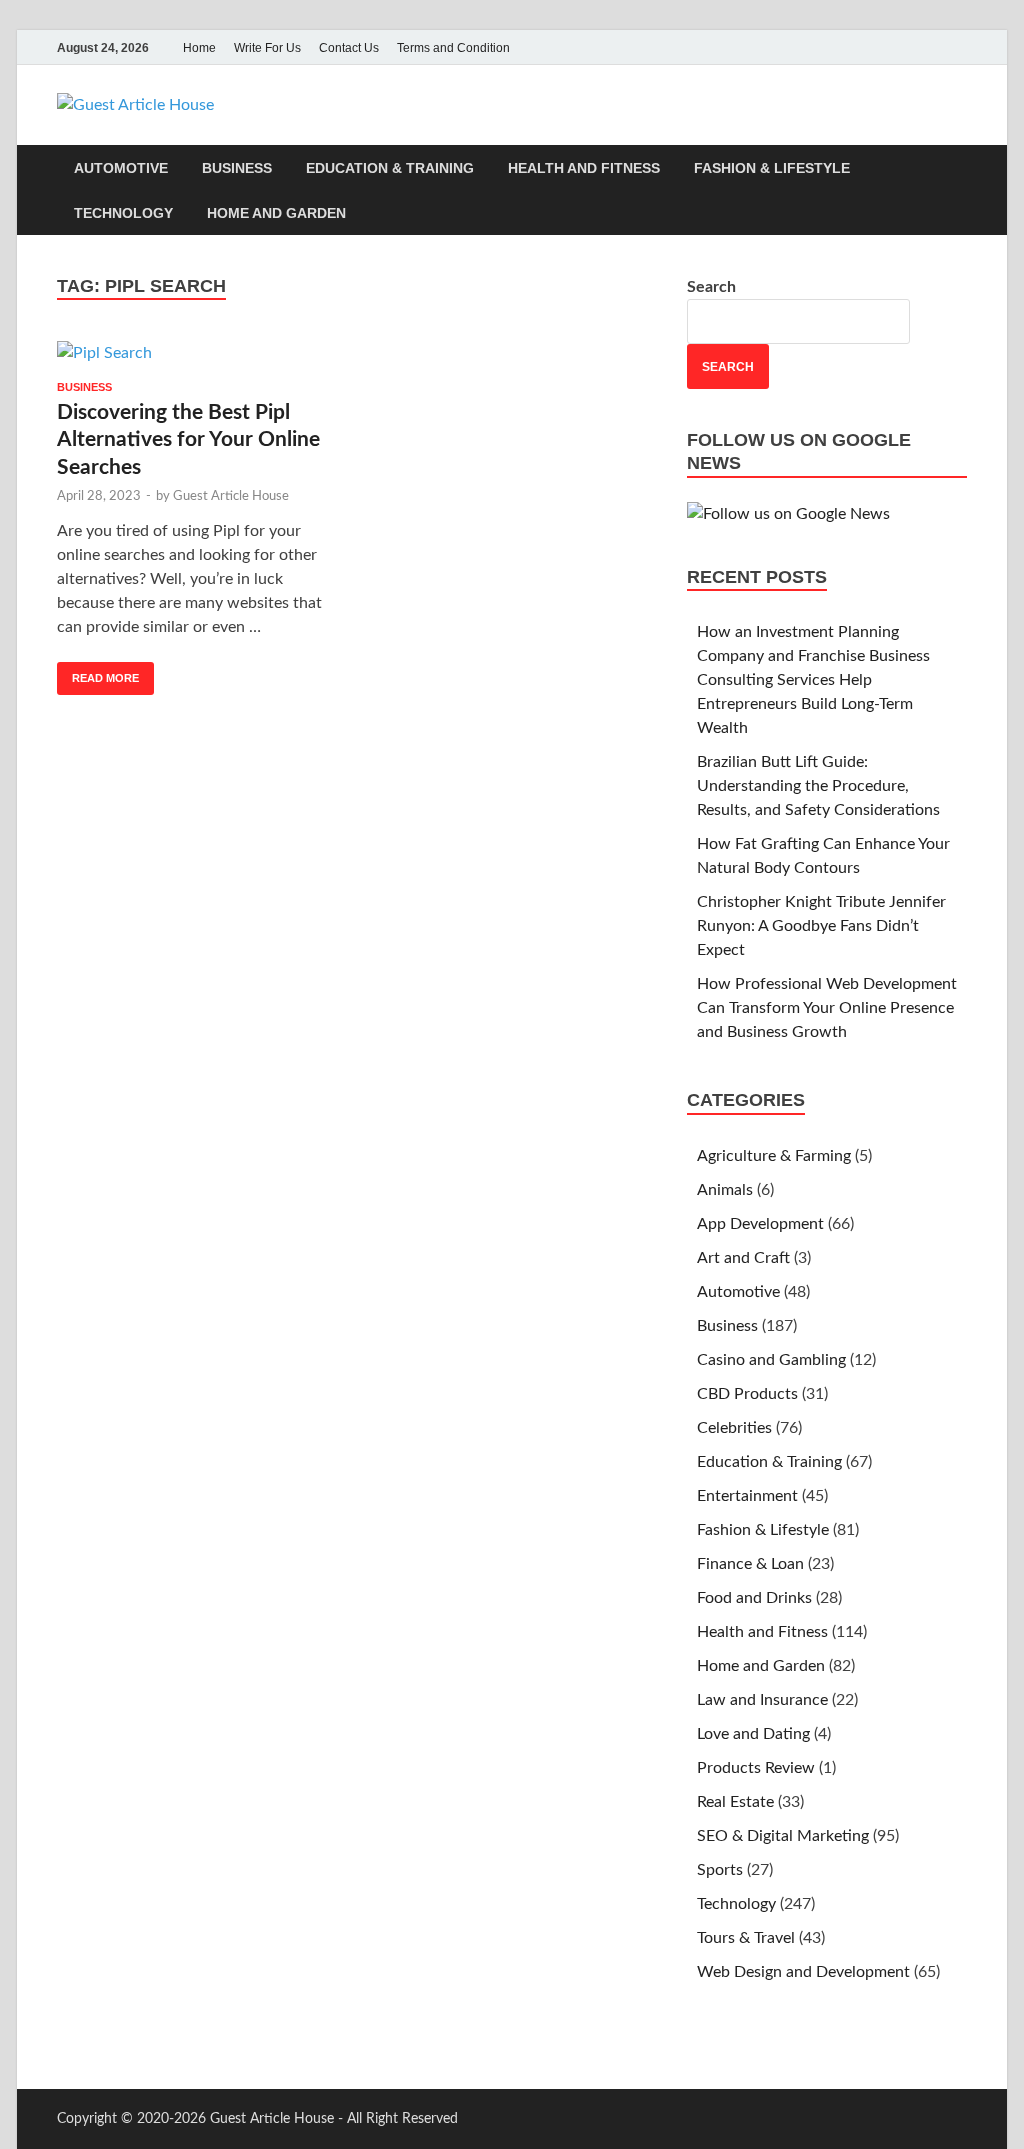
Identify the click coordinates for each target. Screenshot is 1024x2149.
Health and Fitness (584, 168)
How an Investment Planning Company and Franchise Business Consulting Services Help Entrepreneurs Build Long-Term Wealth (813, 680)
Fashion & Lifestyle (772, 168)
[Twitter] (899, 47)
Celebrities (734, 1428)
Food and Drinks (754, 1598)
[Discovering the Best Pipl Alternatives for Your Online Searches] (198, 352)
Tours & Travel (746, 1938)
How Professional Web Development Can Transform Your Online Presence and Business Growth (827, 1008)
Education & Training (390, 168)
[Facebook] (871, 47)
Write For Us (267, 48)
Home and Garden (276, 213)
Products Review (756, 1768)
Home (199, 48)
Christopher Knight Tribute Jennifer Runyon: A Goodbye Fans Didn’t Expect (821, 926)
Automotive (121, 168)
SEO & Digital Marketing (783, 1836)
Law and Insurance (762, 1700)
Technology (123, 213)
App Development (760, 1224)
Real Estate (735, 1802)
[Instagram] (927, 47)
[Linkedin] (955, 47)
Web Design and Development (803, 1972)
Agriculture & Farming (774, 1156)
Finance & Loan (750, 1564)
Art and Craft (743, 1258)
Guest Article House (231, 496)
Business (237, 168)
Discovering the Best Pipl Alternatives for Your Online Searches (188, 440)
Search (711, 287)
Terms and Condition (453, 48)
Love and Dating (753, 1734)
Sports (720, 1870)
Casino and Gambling (771, 1360)
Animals (725, 1190)
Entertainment (747, 1496)
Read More (98, 673)
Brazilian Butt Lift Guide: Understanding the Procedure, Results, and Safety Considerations (818, 786)
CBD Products (747, 1394)
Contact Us (349, 48)
